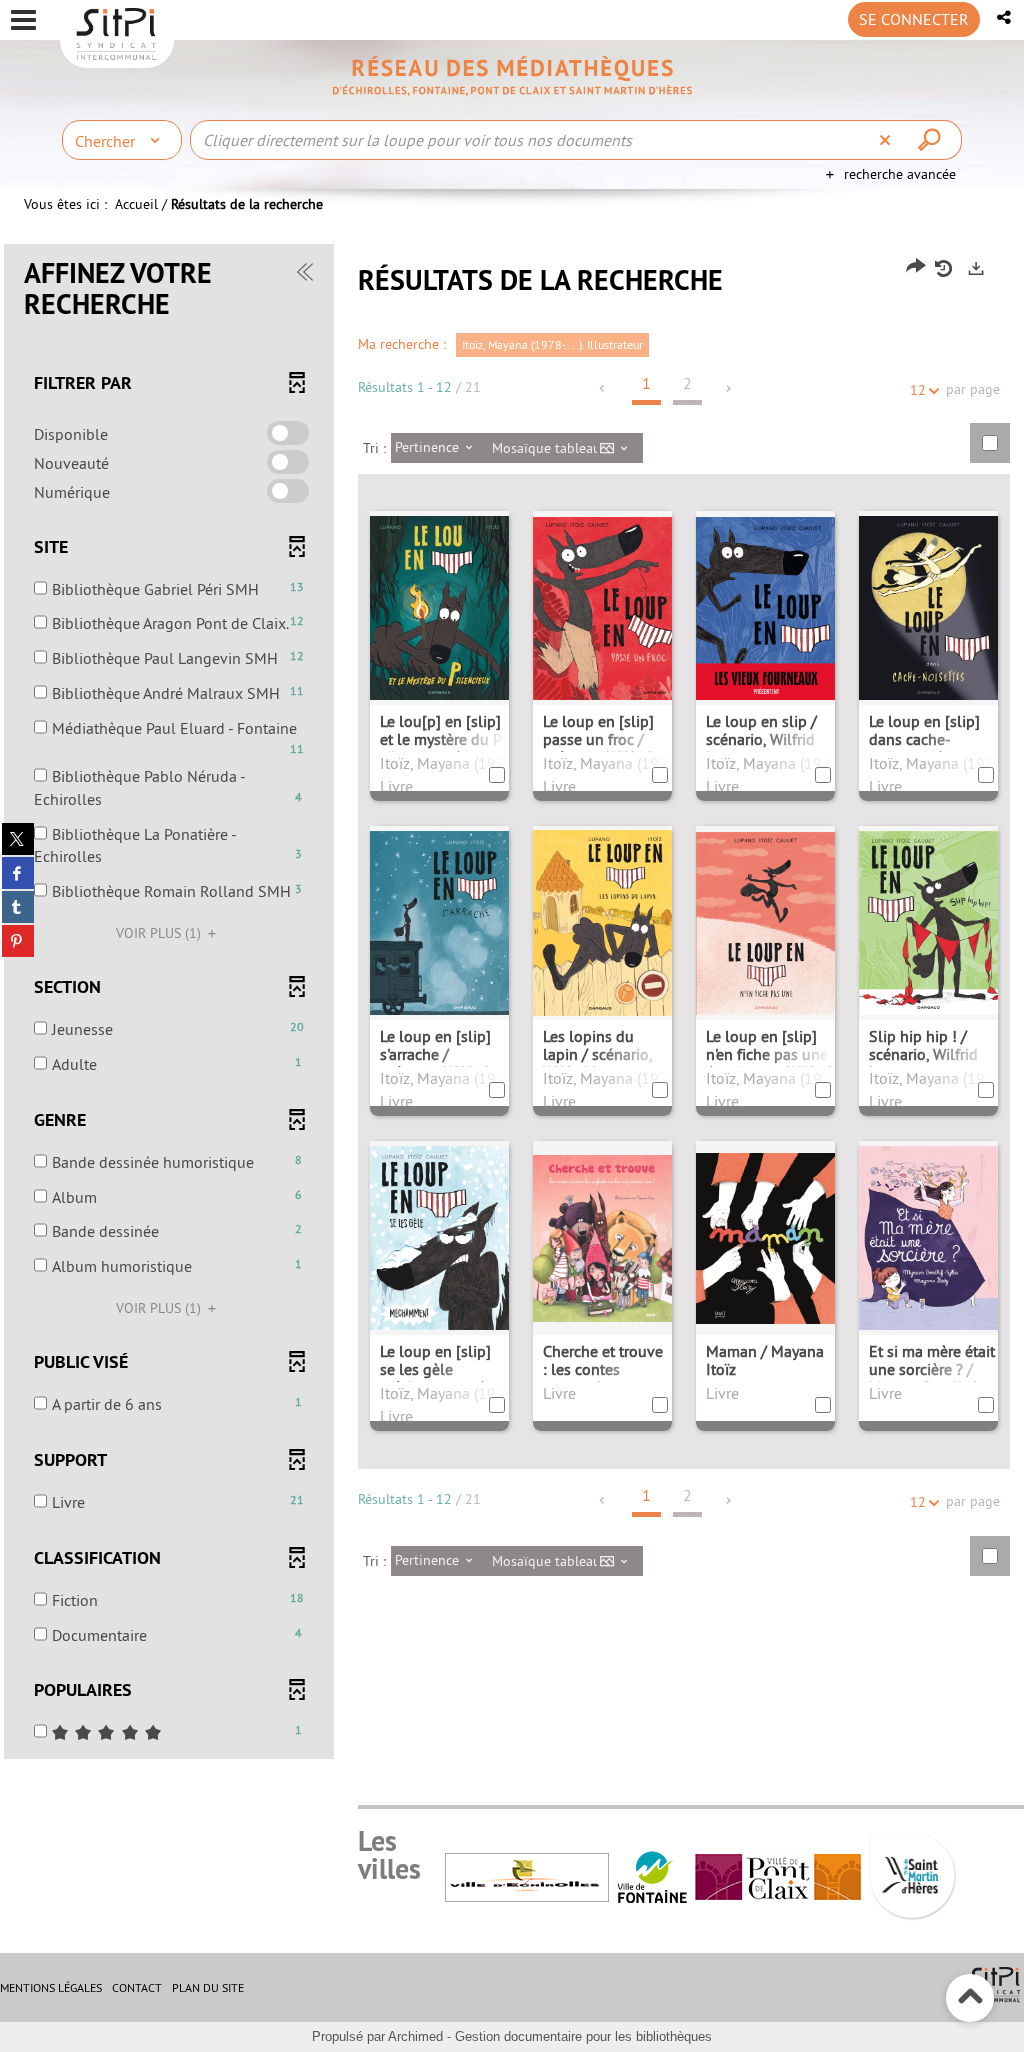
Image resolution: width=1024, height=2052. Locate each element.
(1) (160, 933)
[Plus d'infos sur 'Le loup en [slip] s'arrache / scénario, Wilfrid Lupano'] (439, 921)
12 (918, 390)
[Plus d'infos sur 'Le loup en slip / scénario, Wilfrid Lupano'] (765, 606)
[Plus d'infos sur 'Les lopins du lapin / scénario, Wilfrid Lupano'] (602, 921)
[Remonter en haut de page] (970, 1998)
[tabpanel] (512, 1004)
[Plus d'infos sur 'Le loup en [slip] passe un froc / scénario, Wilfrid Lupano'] (602, 606)
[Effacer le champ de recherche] (887, 140)
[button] (1005, 17)
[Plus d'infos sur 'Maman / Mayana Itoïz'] (765, 1236)
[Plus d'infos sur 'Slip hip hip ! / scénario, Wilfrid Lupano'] (928, 921)
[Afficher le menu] (23, 20)
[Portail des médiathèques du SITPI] (512, 76)
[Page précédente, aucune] (603, 388)
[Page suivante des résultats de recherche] (729, 388)
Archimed (415, 2036)
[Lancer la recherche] (932, 140)
